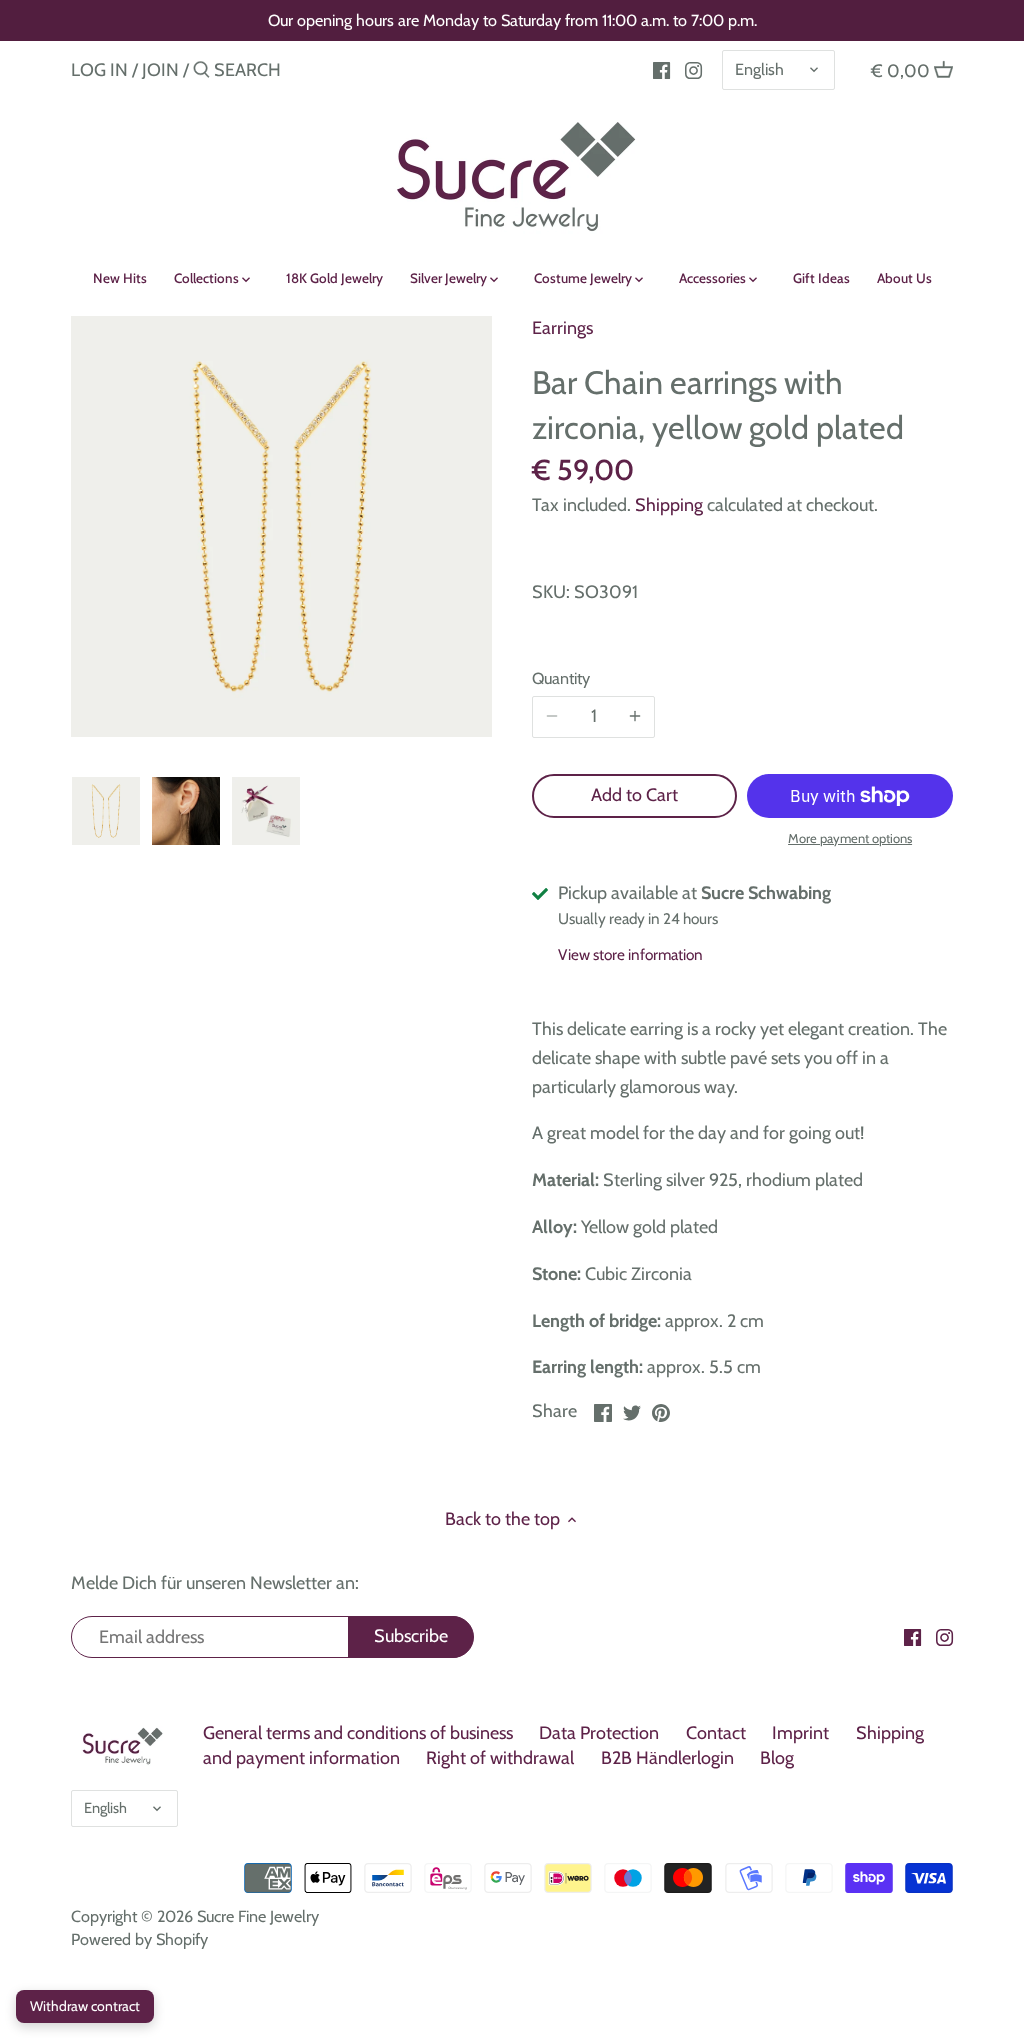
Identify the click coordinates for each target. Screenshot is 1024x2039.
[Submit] (201, 72)
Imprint (800, 1733)
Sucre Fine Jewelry (258, 1916)
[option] (106, 811)
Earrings (562, 328)
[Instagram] (693, 69)
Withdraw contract (85, 2006)
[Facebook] (661, 69)
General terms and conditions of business (358, 1733)
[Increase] (635, 717)
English (759, 69)
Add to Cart (634, 795)
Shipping (669, 505)
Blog (777, 1758)
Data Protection (599, 1733)
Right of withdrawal (500, 1758)
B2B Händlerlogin (667, 1758)
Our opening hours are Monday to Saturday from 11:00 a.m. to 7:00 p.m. (512, 20)
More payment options (850, 838)
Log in (99, 70)
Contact (716, 1733)
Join (160, 70)
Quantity (561, 678)
